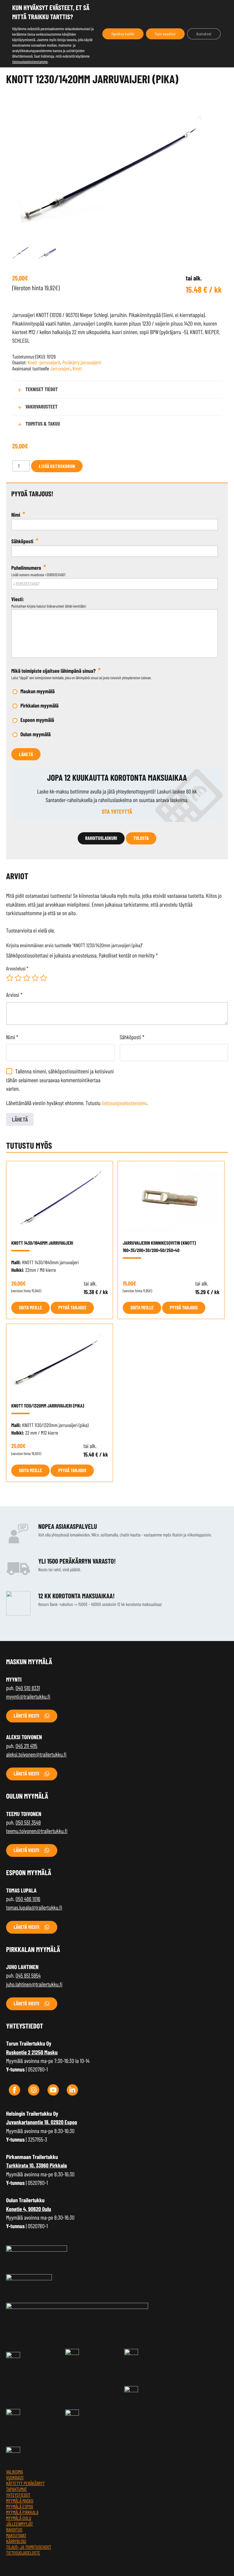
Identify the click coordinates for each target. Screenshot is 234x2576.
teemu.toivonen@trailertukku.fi (37, 1831)
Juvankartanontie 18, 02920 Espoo (42, 2122)
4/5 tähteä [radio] (35, 978)
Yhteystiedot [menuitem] (18, 2495)
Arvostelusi (17, 969)
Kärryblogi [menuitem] (16, 2541)
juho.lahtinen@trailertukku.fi (34, 1984)
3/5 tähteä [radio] (27, 978)
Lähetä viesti (27, 1716)
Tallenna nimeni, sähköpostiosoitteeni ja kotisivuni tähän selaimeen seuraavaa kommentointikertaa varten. (60, 1080)
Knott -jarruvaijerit (44, 362)
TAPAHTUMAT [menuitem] (17, 2489)
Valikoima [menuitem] (14, 2472)
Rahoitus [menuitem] (14, 2530)
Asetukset (204, 34)
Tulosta (141, 838)
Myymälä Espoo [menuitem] (20, 2507)
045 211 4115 (26, 1746)
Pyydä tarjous (72, 1308)
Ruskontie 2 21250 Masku (32, 2052)
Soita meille (30, 1308)
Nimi (12, 1037)
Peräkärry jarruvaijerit (82, 362)
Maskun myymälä (37, 691)
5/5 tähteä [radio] (44, 978)
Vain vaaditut (165, 34)
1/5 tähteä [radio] (10, 978)
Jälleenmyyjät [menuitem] (19, 2524)
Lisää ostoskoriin (57, 466)
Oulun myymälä (35, 734)
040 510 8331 (28, 1688)
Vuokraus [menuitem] (15, 2478)
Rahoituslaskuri (101, 838)
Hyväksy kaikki (123, 34)
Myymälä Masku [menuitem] (20, 2501)
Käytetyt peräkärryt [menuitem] (25, 2483)
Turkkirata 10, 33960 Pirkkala (37, 2165)
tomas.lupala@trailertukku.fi (34, 1907)
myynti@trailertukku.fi (28, 1696)
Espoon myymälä (37, 720)
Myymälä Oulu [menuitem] (19, 2518)
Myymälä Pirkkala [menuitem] (22, 2512)
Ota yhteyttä (117, 811)
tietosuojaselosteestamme (30, 62)
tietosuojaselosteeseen (124, 1103)
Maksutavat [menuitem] (16, 2536)
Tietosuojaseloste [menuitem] (23, 2553)
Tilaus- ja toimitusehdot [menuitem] (29, 2547)
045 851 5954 (28, 1975)
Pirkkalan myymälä (39, 705)
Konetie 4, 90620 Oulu (29, 2209)
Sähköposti (132, 1037)
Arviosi (14, 995)
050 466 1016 (28, 1899)
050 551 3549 (28, 1822)
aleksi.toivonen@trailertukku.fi (36, 1754)
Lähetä (26, 754)
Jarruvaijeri (60, 369)
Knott (77, 369)
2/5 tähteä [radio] (18, 978)
